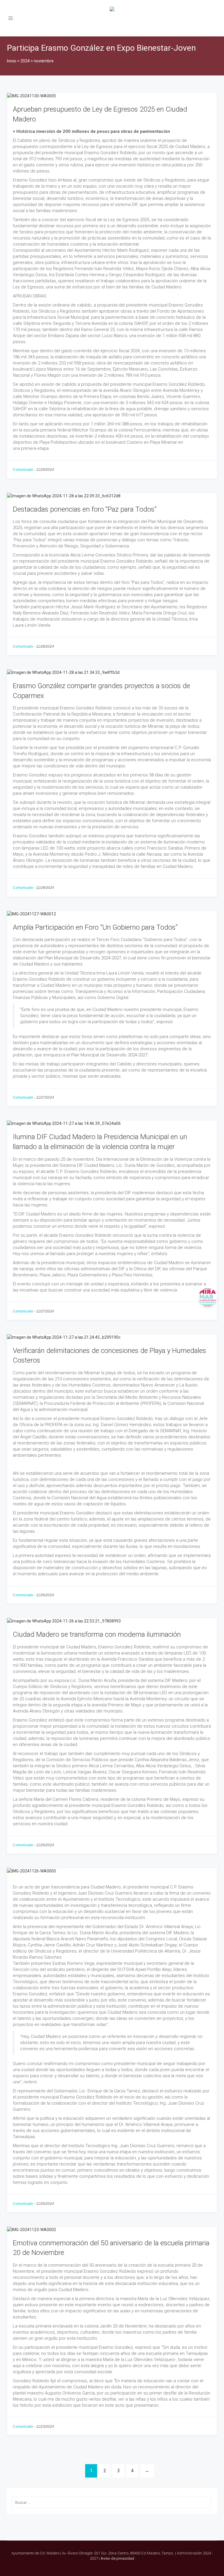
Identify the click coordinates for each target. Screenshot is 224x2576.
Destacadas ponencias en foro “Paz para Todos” (85, 509)
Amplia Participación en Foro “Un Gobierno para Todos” (95, 927)
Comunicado (23, 470)
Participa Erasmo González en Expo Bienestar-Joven (101, 48)
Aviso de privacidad (117, 2558)
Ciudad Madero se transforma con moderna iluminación (97, 1634)
